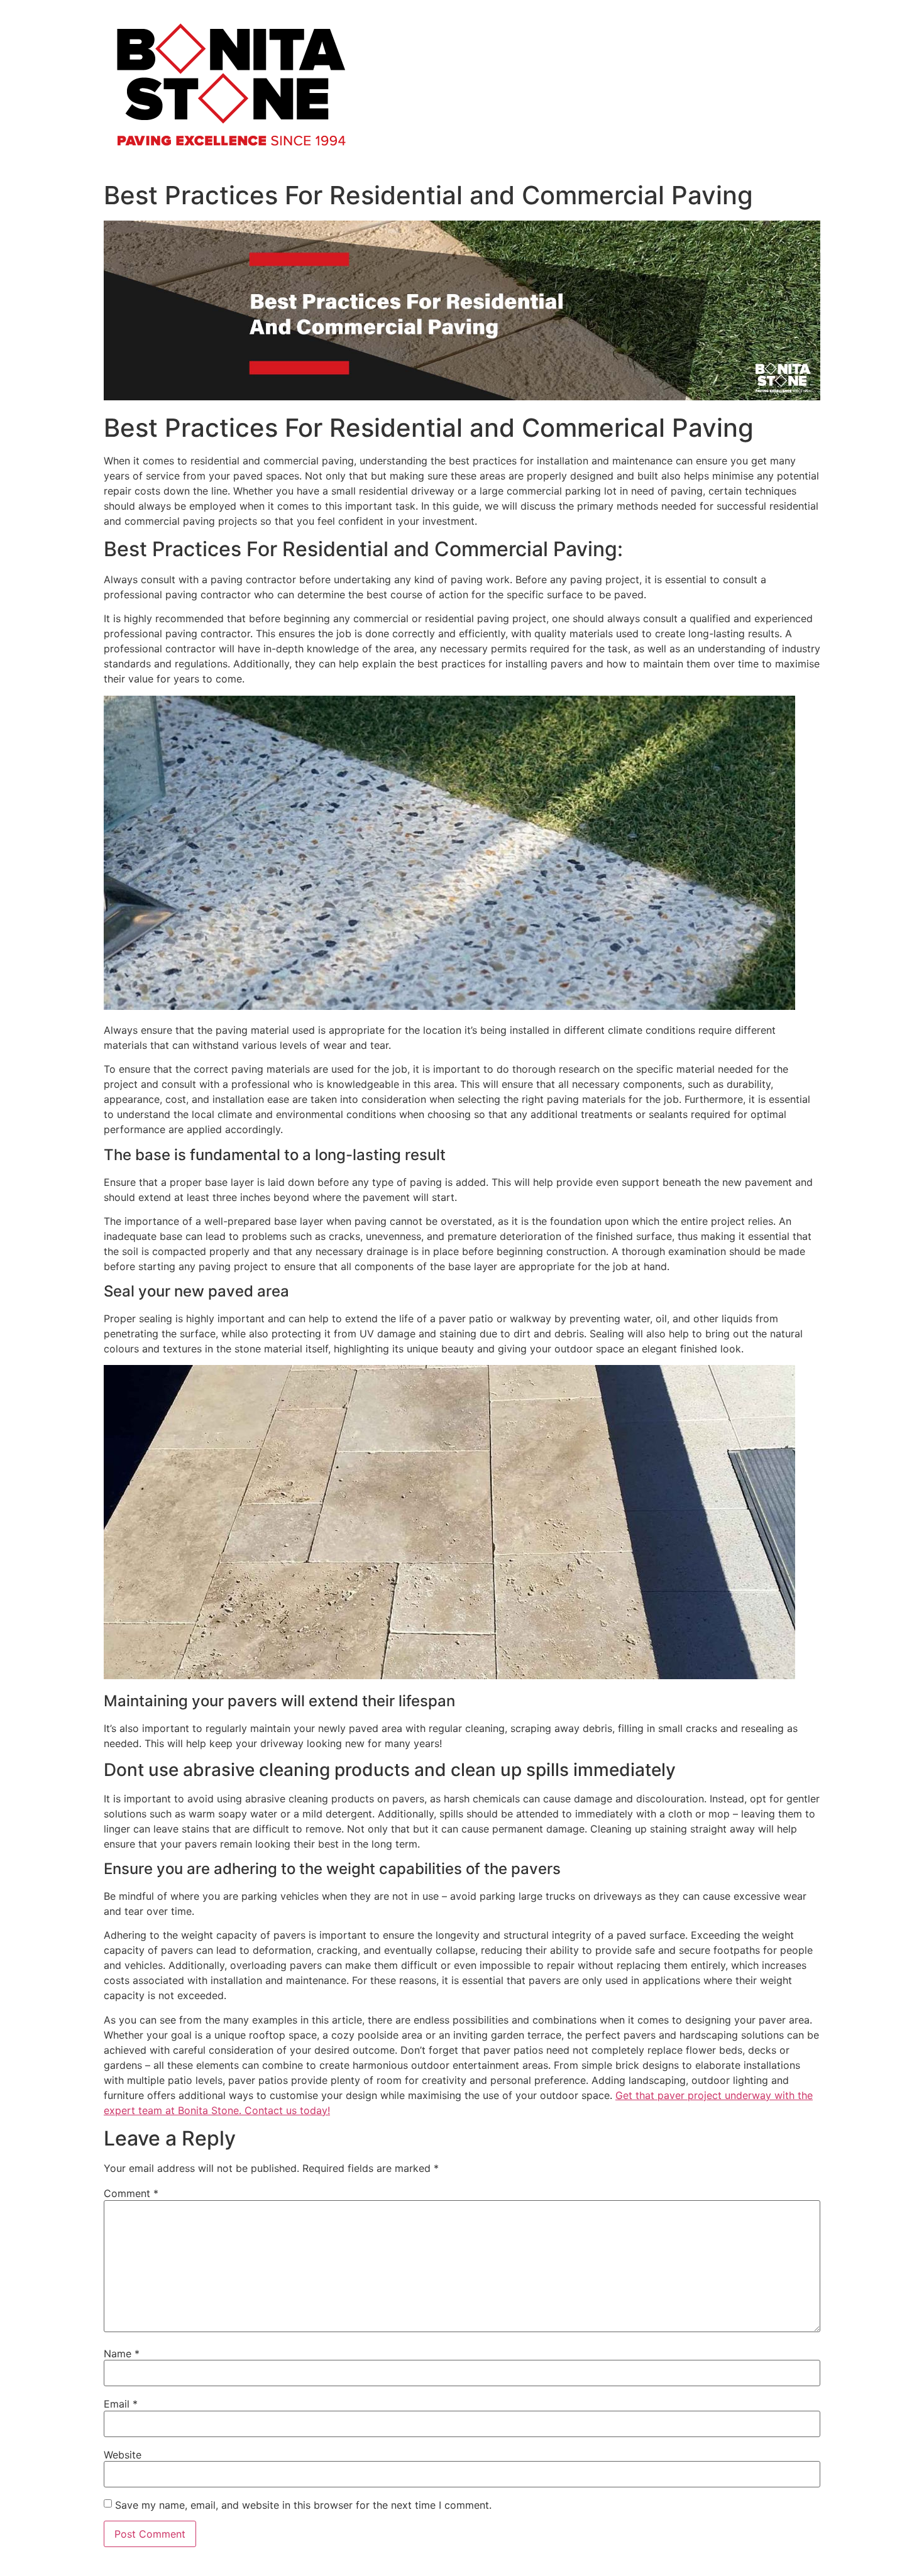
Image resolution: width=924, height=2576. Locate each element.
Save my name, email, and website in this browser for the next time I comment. (303, 2505)
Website (123, 2455)
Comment (131, 2193)
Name (122, 2354)
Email (121, 2404)
